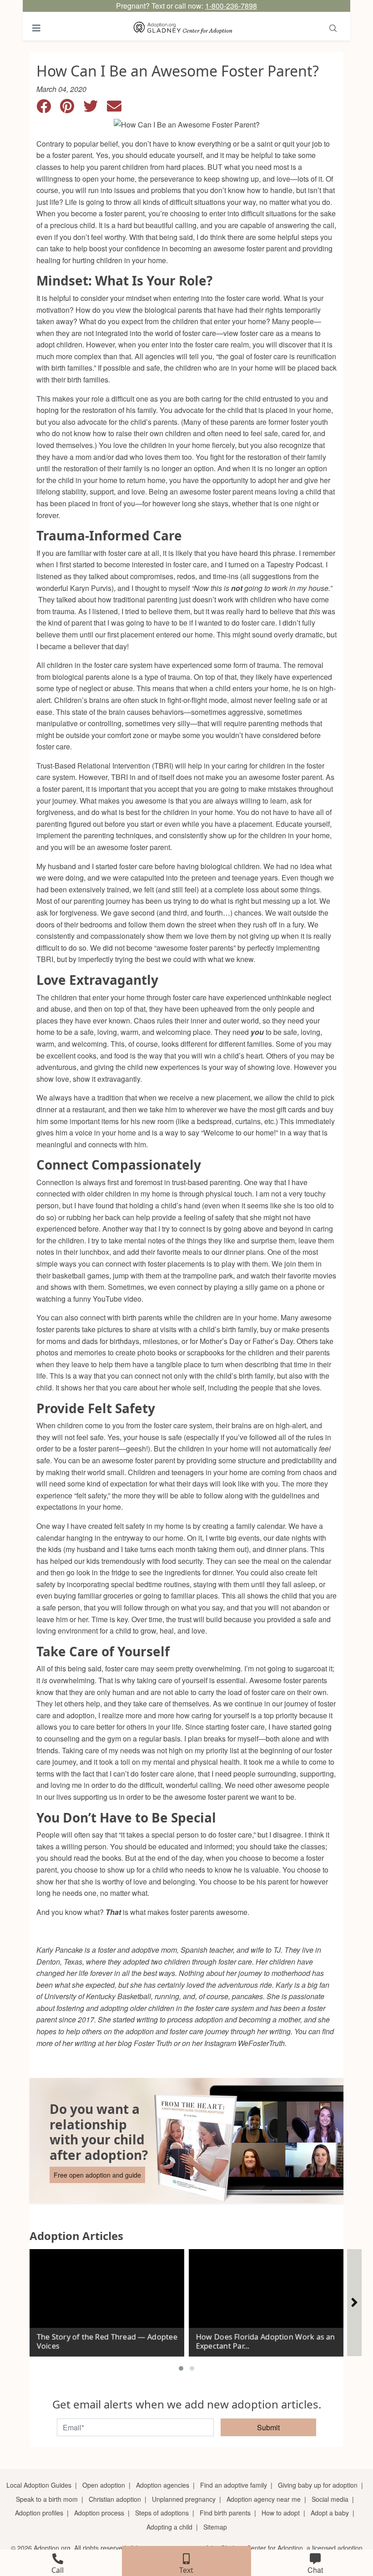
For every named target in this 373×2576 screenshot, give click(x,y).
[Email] (118, 109)
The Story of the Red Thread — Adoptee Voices (107, 2341)
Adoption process (99, 2513)
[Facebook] (48, 109)
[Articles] (354, 2303)
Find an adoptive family (234, 2485)
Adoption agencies (163, 2485)
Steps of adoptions (162, 2513)
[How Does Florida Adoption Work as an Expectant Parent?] (266, 2299)
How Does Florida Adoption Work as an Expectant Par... (265, 2341)
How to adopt (281, 2513)
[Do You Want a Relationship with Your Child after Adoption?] (186, 2141)
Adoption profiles (39, 2513)
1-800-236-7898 (231, 6)
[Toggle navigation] (36, 28)
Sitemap (215, 2527)
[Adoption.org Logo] (183, 28)
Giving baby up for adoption (318, 2485)
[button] (181, 2368)
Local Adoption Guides (39, 2485)
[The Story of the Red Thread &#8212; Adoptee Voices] (107, 2299)
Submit (268, 2427)
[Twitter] (95, 109)
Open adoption (104, 2485)
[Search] (333, 28)
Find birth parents (225, 2513)
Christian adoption (115, 2499)
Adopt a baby (330, 2513)
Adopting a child (169, 2527)
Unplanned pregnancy (184, 2499)
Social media (330, 2499)
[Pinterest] (72, 109)
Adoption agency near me (264, 2499)
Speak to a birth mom (47, 2499)
